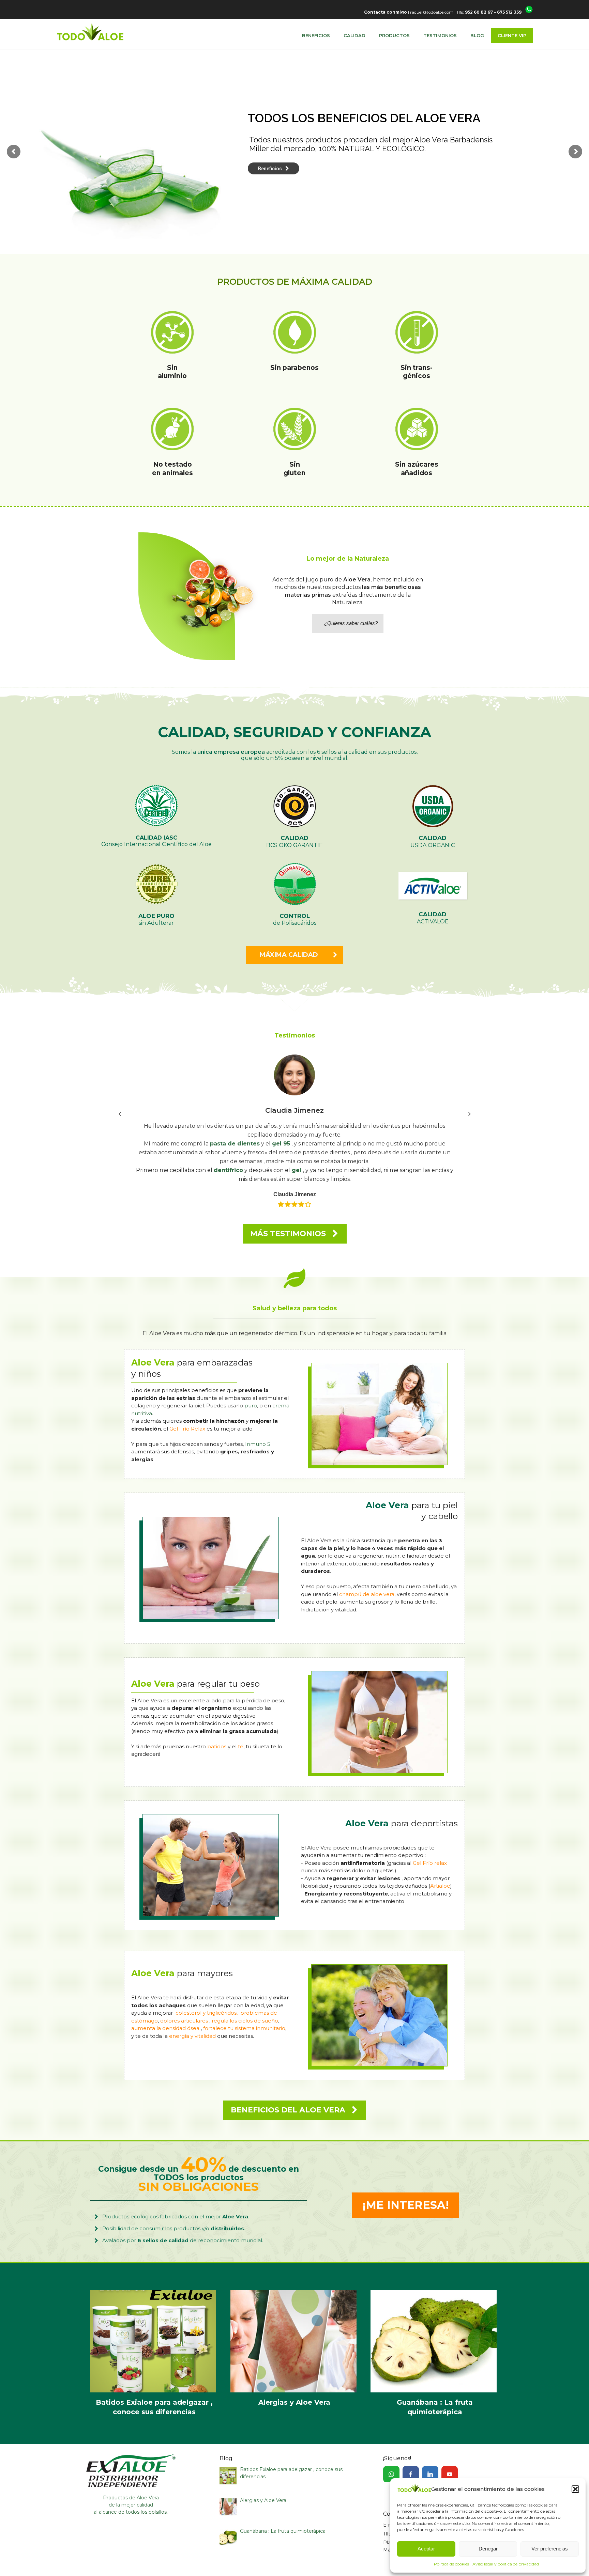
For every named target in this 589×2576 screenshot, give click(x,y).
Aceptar (426, 2549)
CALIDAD (354, 35)
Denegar (488, 2549)
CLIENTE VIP (512, 35)
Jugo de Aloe (320, 1126)
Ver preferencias (550, 2549)
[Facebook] (411, 2448)
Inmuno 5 (258, 1417)
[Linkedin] (430, 2448)
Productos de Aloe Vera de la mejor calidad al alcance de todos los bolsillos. (131, 2478)
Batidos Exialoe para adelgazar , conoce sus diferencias (154, 2330)
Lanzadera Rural (172, 2559)
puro (251, 1379)
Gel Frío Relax (187, 1402)
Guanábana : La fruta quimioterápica (435, 2330)
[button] (575, 2489)
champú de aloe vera (367, 1568)
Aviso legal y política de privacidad (506, 2564)
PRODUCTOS (394, 35)
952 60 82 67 (479, 12)
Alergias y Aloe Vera (295, 2330)
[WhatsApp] (391, 2448)
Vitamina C (362, 1126)
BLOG (477, 35)
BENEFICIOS (316, 35)
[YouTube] (450, 2448)
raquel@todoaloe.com (432, 12)
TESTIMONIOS (440, 35)
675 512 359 (509, 12)
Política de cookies (451, 2564)
